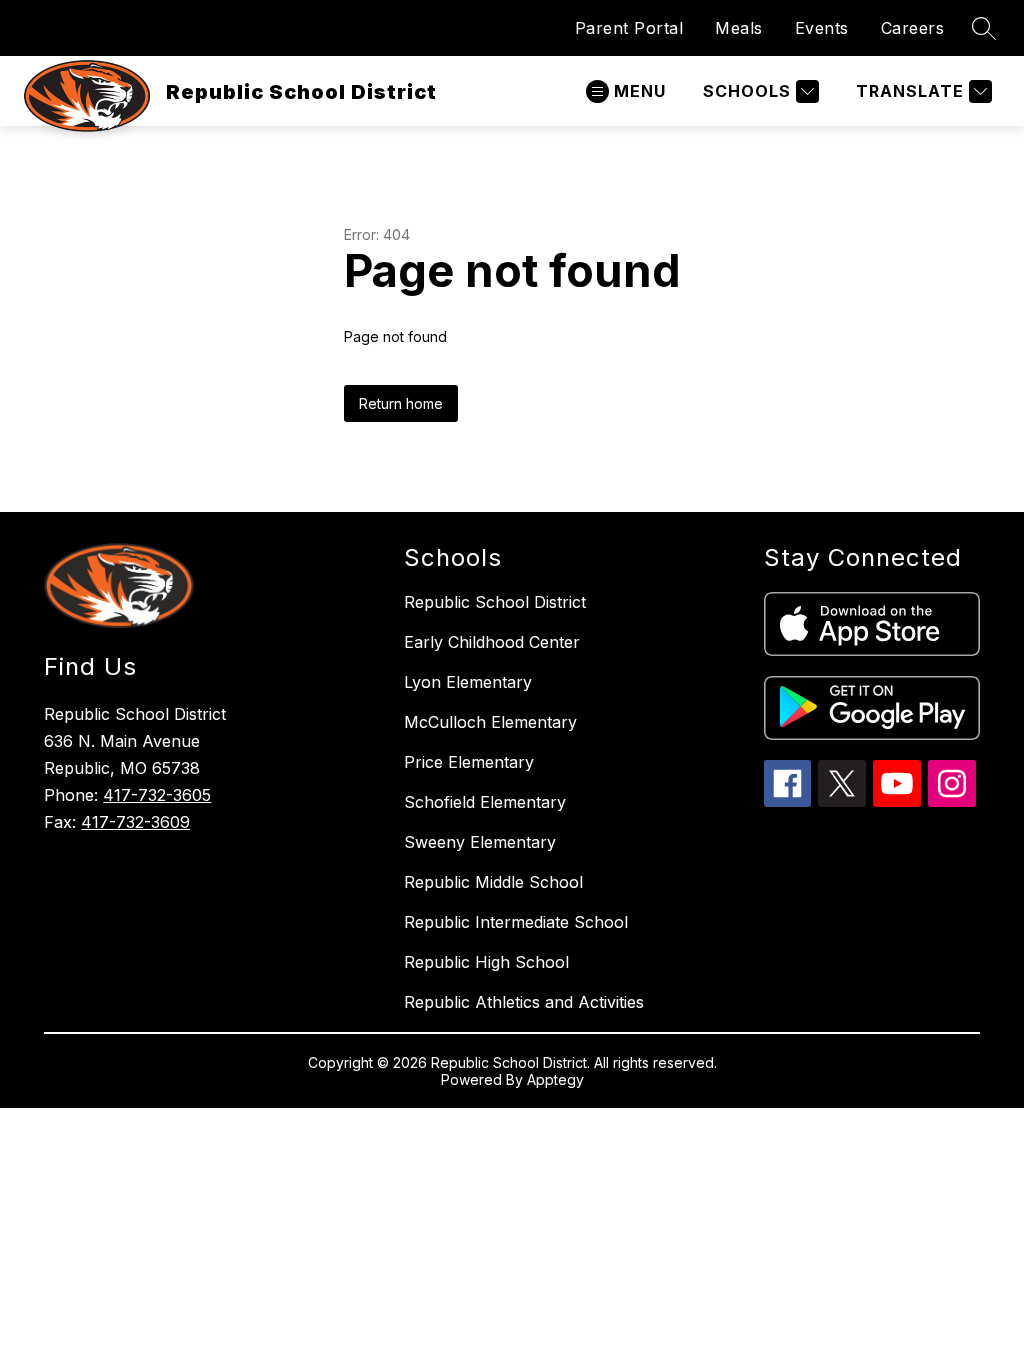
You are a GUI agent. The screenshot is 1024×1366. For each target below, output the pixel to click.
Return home (401, 403)
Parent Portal (629, 28)
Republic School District (495, 602)
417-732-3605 (157, 795)
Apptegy (555, 1079)
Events (822, 28)
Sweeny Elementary (480, 842)
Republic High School (486, 962)
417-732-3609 (135, 822)
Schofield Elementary (485, 802)
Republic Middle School (493, 882)
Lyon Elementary (468, 682)
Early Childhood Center (492, 642)
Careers (913, 28)
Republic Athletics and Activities (524, 1002)
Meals (739, 28)
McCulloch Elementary (490, 722)
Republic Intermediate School (516, 922)
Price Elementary (469, 762)
